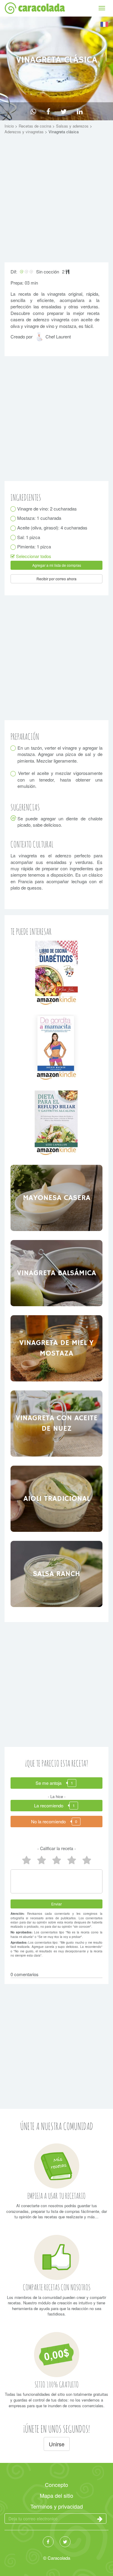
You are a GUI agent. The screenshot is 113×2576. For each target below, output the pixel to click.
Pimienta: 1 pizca (34, 546)
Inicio (10, 126)
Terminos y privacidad (57, 2506)
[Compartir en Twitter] (64, 111)
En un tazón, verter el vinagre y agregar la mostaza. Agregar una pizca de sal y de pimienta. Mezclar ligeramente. (60, 754)
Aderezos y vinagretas (25, 132)
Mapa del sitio (56, 2495)
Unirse (57, 2444)
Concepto (56, 2485)
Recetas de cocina (36, 126)
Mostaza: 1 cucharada (39, 518)
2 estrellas (72, 1860)
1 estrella (87, 1860)
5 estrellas (27, 1860)
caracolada (41, 8)
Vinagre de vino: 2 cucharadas (47, 509)
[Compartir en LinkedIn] (80, 111)
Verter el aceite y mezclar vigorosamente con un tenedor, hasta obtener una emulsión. (60, 779)
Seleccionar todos (33, 556)
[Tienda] (56, 972)
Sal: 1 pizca (29, 537)
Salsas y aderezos (73, 126)
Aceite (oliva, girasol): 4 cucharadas (52, 528)
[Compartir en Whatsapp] (33, 111)
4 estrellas (42, 1860)
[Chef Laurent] (40, 339)
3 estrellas (57, 1860)
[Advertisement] (56, 200)
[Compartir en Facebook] (48, 111)
